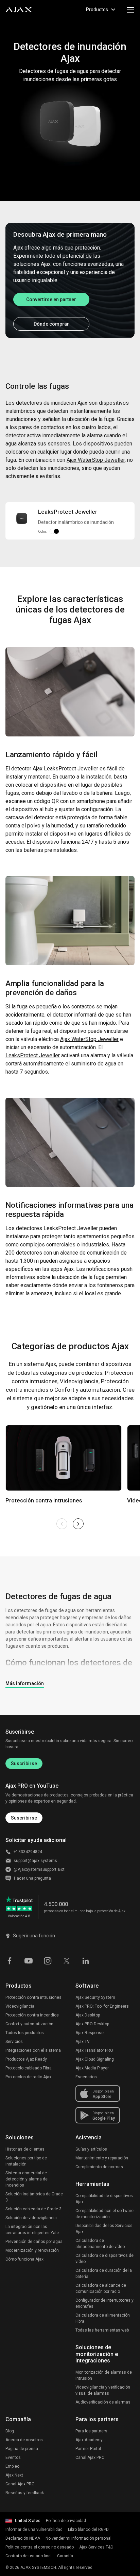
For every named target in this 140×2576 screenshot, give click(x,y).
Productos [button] (97, 10)
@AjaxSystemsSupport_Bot (39, 1869)
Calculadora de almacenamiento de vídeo (100, 2244)
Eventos (13, 2458)
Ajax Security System (95, 1997)
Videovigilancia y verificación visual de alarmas (103, 2390)
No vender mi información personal (78, 2538)
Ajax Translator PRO (94, 2050)
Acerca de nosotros (24, 2440)
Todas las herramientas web (102, 2330)
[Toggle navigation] (130, 10)
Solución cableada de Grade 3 (33, 2209)
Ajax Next (14, 2475)
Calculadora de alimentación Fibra (103, 2318)
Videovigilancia (20, 2006)
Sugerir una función (34, 1936)
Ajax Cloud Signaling (95, 2059)
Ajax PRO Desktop (92, 2024)
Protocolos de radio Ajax (28, 2077)
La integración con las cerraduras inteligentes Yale (32, 2230)
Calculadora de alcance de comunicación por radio (101, 2288)
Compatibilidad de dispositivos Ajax (104, 2199)
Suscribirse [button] (24, 1818)
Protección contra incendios (32, 2015)
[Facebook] (10, 1960)
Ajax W (96, 460)
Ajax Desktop (88, 2015)
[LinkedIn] (86, 1960)
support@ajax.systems (35, 1861)
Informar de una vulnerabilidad (34, 2529)
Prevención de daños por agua (34, 2242)
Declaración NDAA (23, 2538)
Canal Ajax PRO (20, 2484)
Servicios (14, 2042)
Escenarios (86, 2077)
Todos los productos (25, 2033)
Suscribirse (24, 1764)
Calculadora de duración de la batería (104, 2273)
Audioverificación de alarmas (103, 2402)
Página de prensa (22, 2449)
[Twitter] (67, 1960)
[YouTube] (29, 1960)
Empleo (12, 2466)
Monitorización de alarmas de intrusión (104, 2375)
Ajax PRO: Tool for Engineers (102, 2006)
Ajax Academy (89, 2440)
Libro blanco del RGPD (88, 2529)
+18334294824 (28, 1852)
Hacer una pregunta (32, 1878)
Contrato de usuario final (29, 2556)
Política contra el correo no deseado (40, 2547)
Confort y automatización (29, 2024)
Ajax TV (83, 2042)
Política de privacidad (66, 2521)
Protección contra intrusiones (33, 1997)
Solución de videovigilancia (31, 2218)
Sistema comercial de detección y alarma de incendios (27, 2179)
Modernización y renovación (32, 2250)
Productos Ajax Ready (26, 2059)
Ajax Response (90, 2033)
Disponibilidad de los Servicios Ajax (104, 2229)
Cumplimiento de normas (99, 2167)
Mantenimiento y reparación (102, 2158)
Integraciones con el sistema (33, 2050)
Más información (25, 1683)
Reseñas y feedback (25, 2493)
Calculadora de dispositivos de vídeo (104, 2259)
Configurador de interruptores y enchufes (104, 2303)
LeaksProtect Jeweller (33, 1055)
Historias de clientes (25, 2149)
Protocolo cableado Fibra (29, 2068)
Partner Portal (88, 2449)
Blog (10, 2431)
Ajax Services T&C (96, 2547)
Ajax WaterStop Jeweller (89, 1039)
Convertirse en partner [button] (51, 299)
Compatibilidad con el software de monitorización (104, 2214)
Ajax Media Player (92, 2068)
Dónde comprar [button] (51, 324)
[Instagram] (48, 1960)
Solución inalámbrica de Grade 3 (34, 2197)
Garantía (65, 2556)
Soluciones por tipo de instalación (26, 2161)
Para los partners (91, 2431)
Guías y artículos (91, 2149)
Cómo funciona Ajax (24, 2259)
